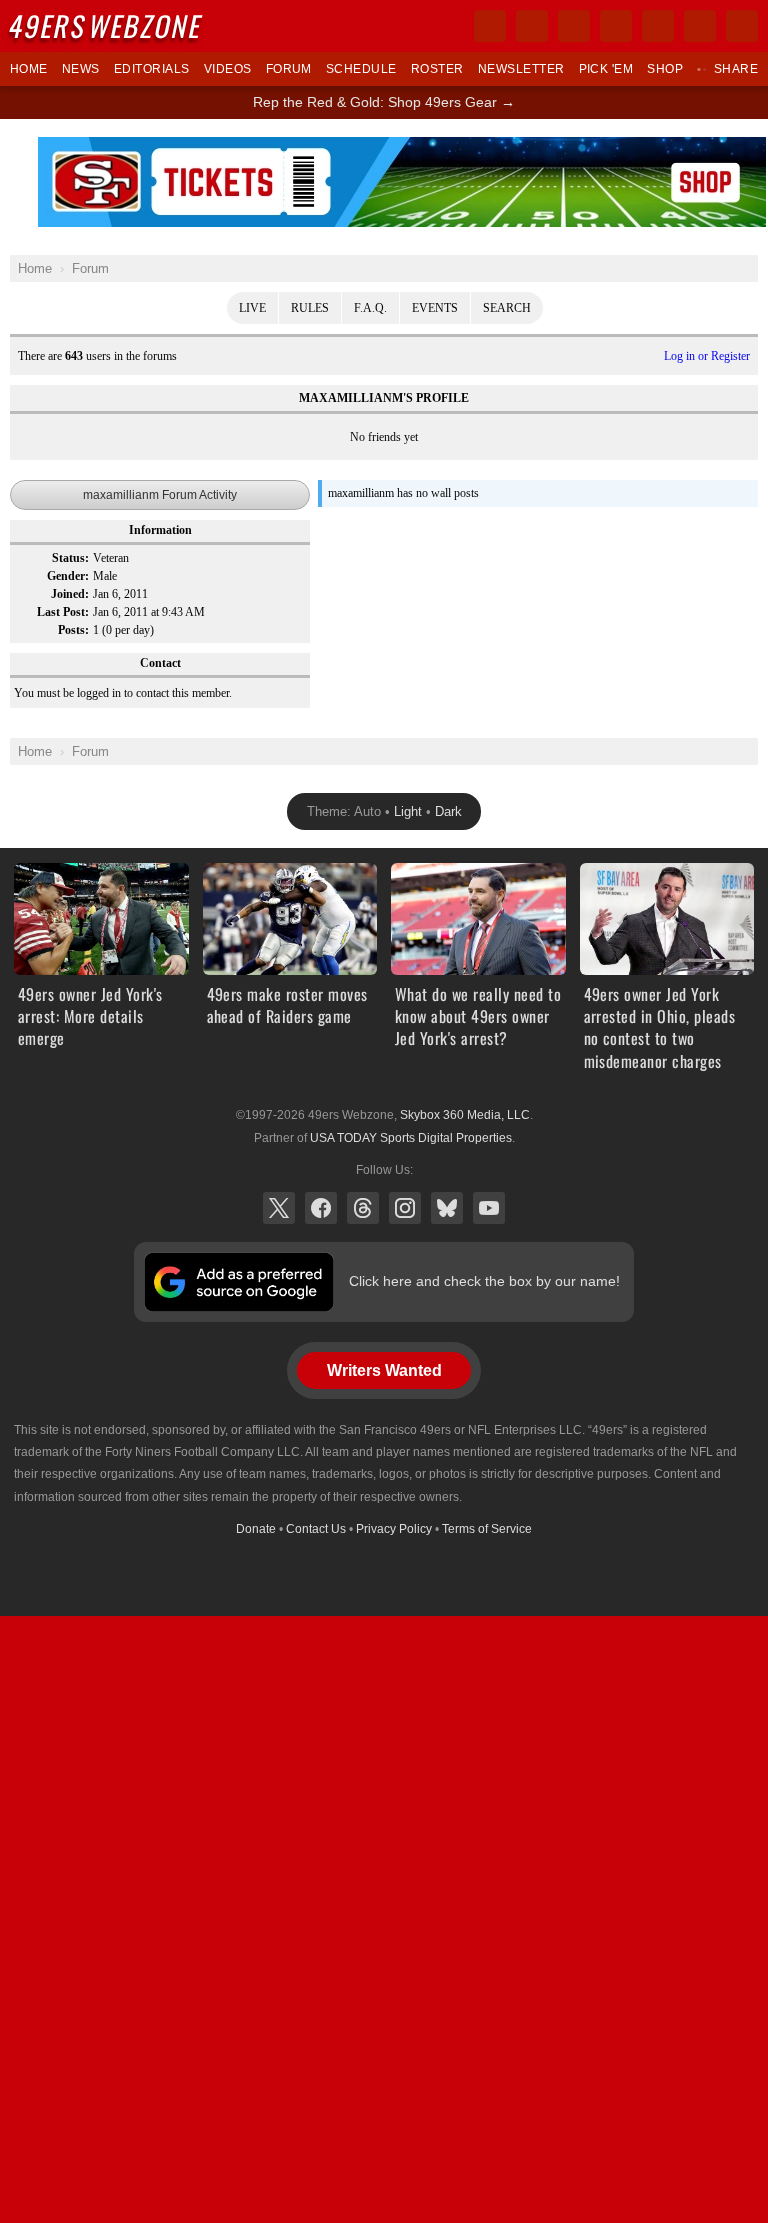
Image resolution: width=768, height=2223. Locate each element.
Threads (363, 1208)
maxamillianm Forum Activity (160, 495)
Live (252, 308)
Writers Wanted (384, 1370)
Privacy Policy (394, 1529)
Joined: (70, 594)
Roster (437, 69)
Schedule (361, 69)
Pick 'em (606, 69)
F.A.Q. (370, 308)
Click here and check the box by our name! (484, 1281)
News (81, 69)
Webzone (107, 25)
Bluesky (447, 1208)
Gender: (68, 576)
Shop (665, 69)
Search (507, 308)
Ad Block (402, 148)
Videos (228, 69)
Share (736, 69)
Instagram (405, 1208)
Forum (289, 69)
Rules (310, 308)
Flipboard (658, 26)
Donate (256, 1529)
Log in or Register (707, 356)
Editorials (152, 69)
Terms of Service (487, 1529)
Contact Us (316, 1529)
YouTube (489, 1208)
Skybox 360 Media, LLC (465, 1115)
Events (435, 308)
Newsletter (521, 69)
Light (408, 811)
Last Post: (63, 612)
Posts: (73, 630)
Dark (448, 811)
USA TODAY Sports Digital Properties (411, 1138)
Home (29, 69)
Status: (70, 558)
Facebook (321, 1208)
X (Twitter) (279, 1208)
